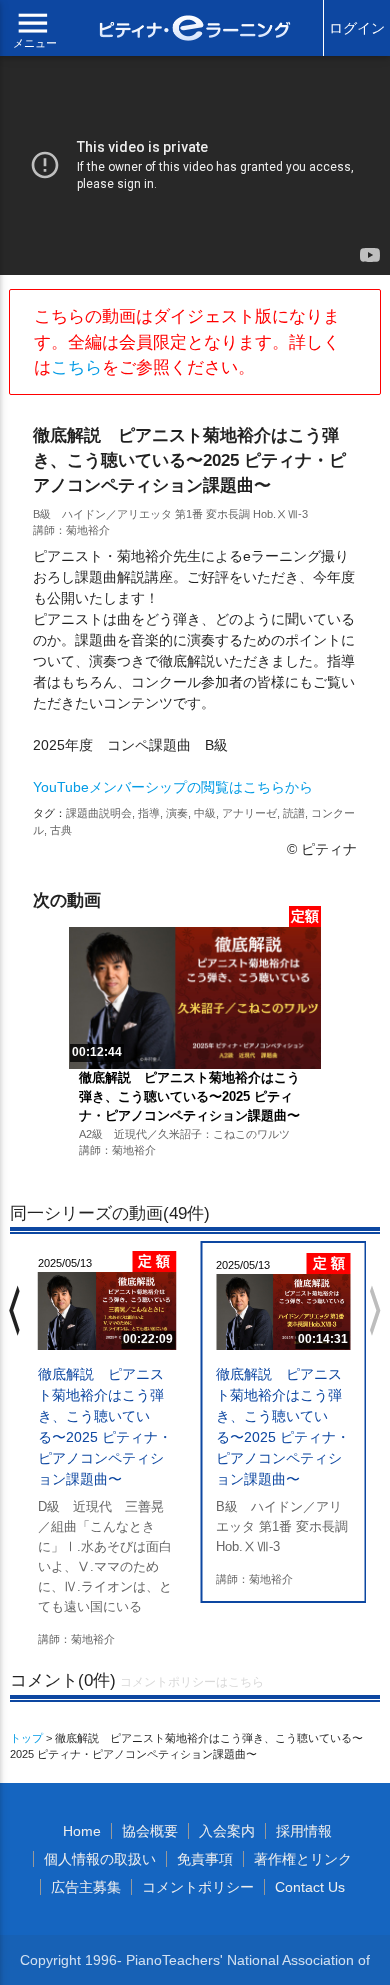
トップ (26, 1738)
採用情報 (304, 1831)
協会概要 (150, 1831)
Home (82, 1831)
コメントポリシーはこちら (192, 1682)
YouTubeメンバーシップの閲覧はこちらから (173, 787)
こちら (76, 367)
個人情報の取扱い (100, 1859)
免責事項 (205, 1859)
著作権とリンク (303, 1859)
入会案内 (227, 1831)
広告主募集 (86, 1887)
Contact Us (310, 1887)
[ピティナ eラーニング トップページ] (195, 30)
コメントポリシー (198, 1887)
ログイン (357, 28)
